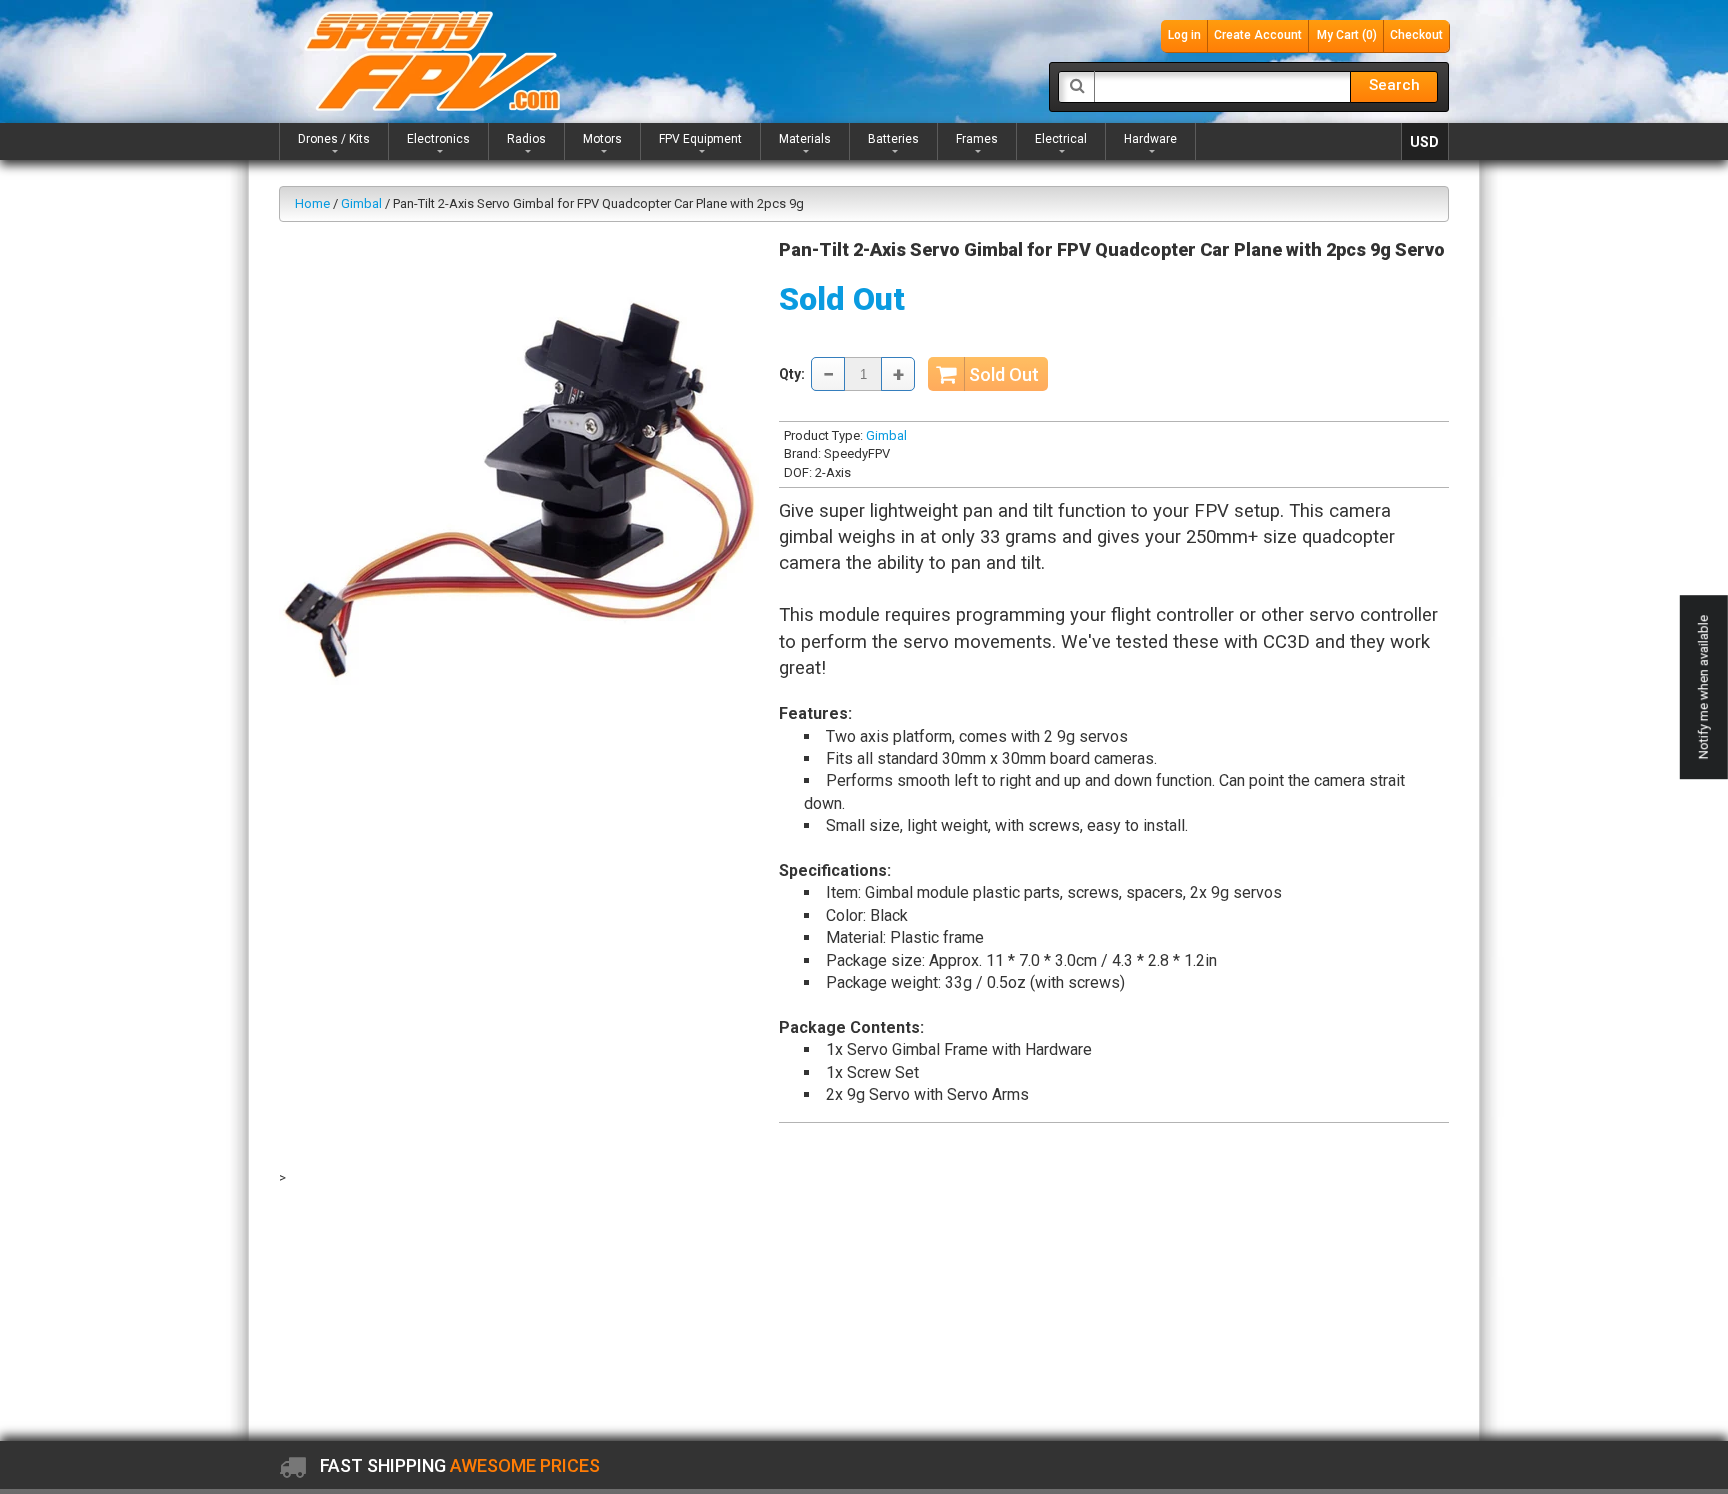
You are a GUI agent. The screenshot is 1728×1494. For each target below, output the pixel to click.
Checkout (1416, 35)
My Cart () (1347, 35)
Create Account (1258, 35)
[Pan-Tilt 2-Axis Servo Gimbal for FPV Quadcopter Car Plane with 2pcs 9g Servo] (521, 477)
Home (312, 203)
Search (1394, 85)
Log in (1184, 35)
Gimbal (361, 203)
